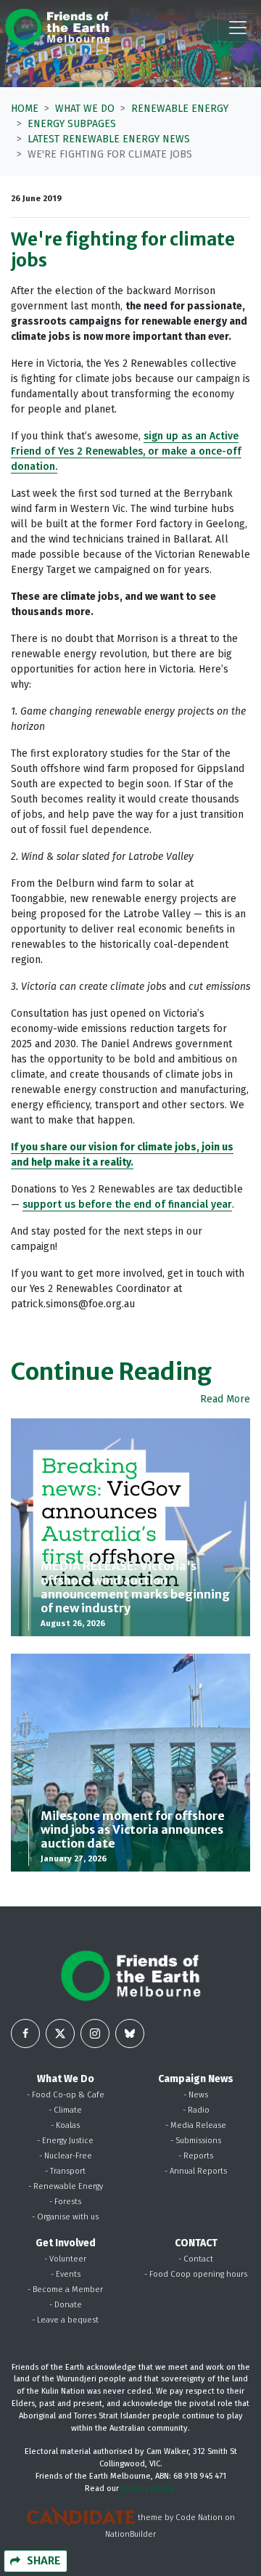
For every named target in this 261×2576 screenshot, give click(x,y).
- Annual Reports (196, 2171)
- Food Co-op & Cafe (66, 2095)
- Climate (65, 2110)
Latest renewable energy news (109, 139)
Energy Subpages (72, 124)
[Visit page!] (25, 2033)
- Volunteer (65, 2259)
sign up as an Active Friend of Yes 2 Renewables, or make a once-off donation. (126, 451)
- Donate (66, 2305)
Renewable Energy (180, 109)
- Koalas (65, 2125)
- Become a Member (65, 2289)
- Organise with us (65, 2217)
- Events (66, 2274)
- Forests (65, 2202)
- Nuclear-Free (66, 2156)
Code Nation (199, 2518)
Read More (225, 1399)
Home (25, 109)
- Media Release (196, 2125)
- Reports (196, 2156)
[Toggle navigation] (238, 28)
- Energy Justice (65, 2141)
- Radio (196, 2110)
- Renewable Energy (66, 2186)
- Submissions (196, 2141)
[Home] (57, 27)
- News (196, 2095)
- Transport (65, 2171)
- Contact (196, 2259)
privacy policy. (149, 2488)
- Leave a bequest (65, 2320)
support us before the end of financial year (127, 1204)
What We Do (85, 109)
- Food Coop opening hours (196, 2274)
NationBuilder (130, 2534)
